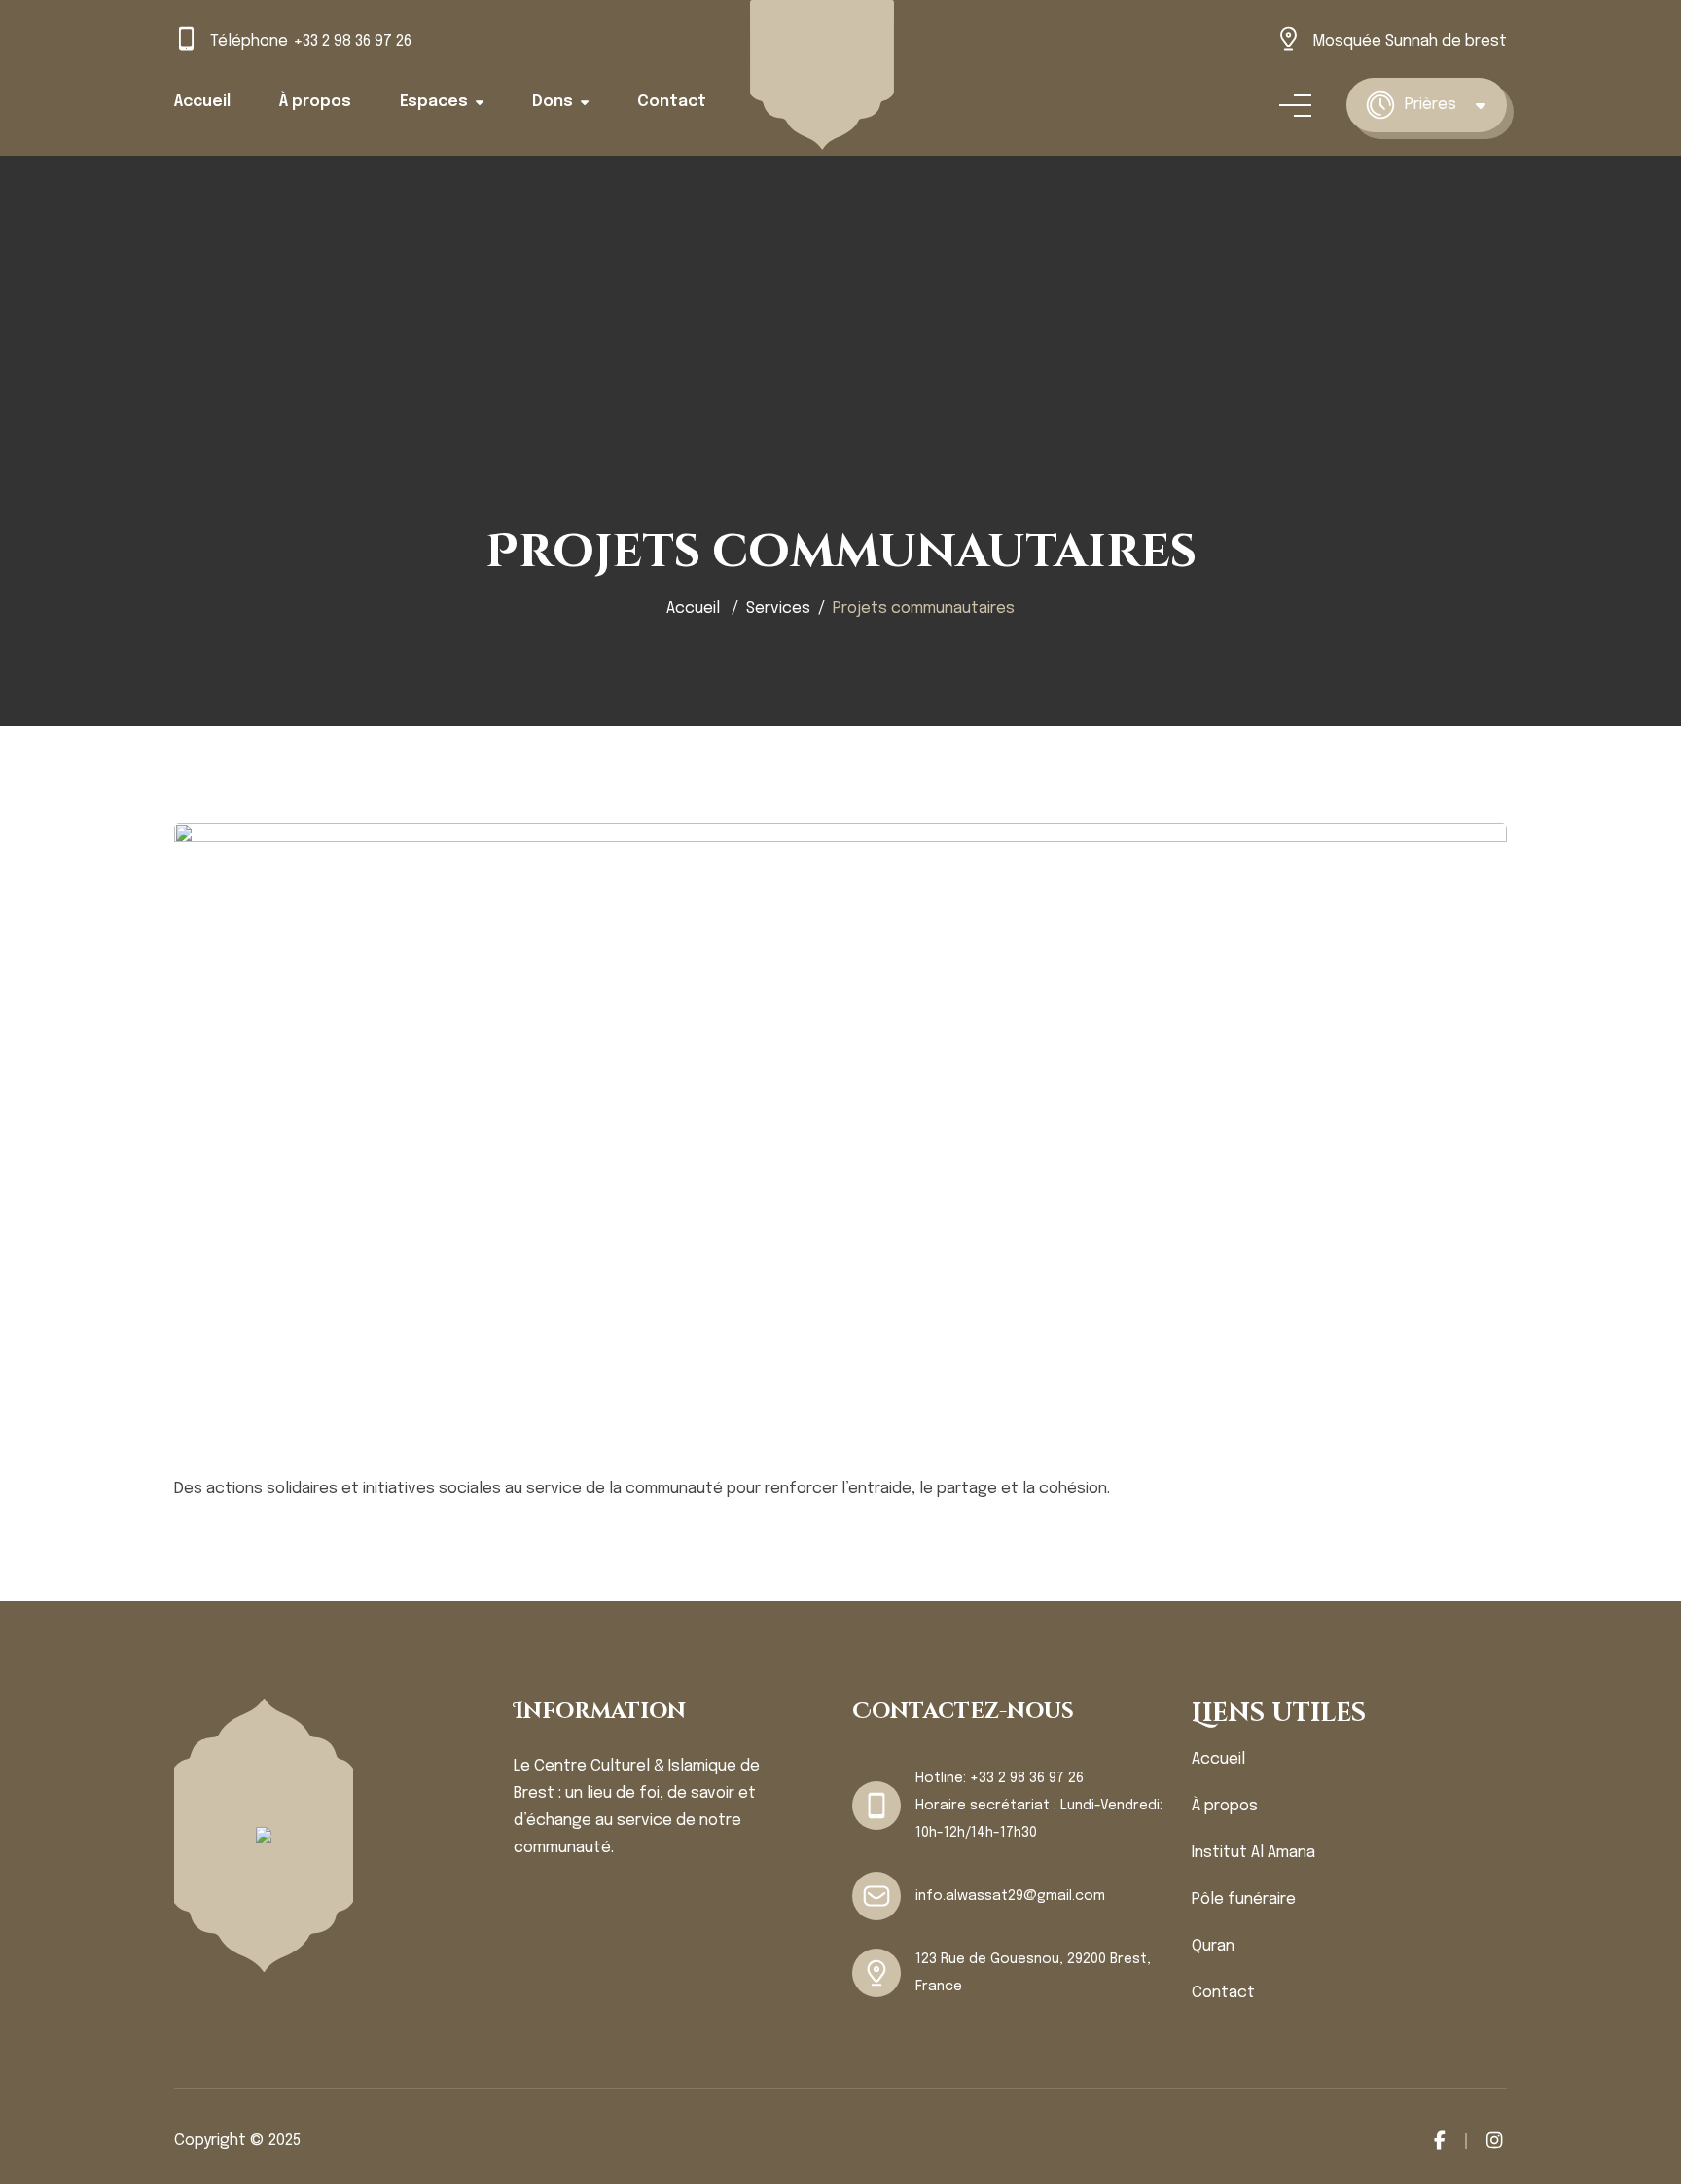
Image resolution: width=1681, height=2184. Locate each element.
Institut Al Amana (1253, 1853)
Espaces (434, 102)
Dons (553, 102)
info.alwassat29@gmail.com (1010, 1896)
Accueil (202, 102)
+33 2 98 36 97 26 (352, 41)
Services (778, 609)
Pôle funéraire (1244, 1899)
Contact (672, 102)
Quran (1213, 1946)
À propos (315, 102)
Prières (1431, 105)
